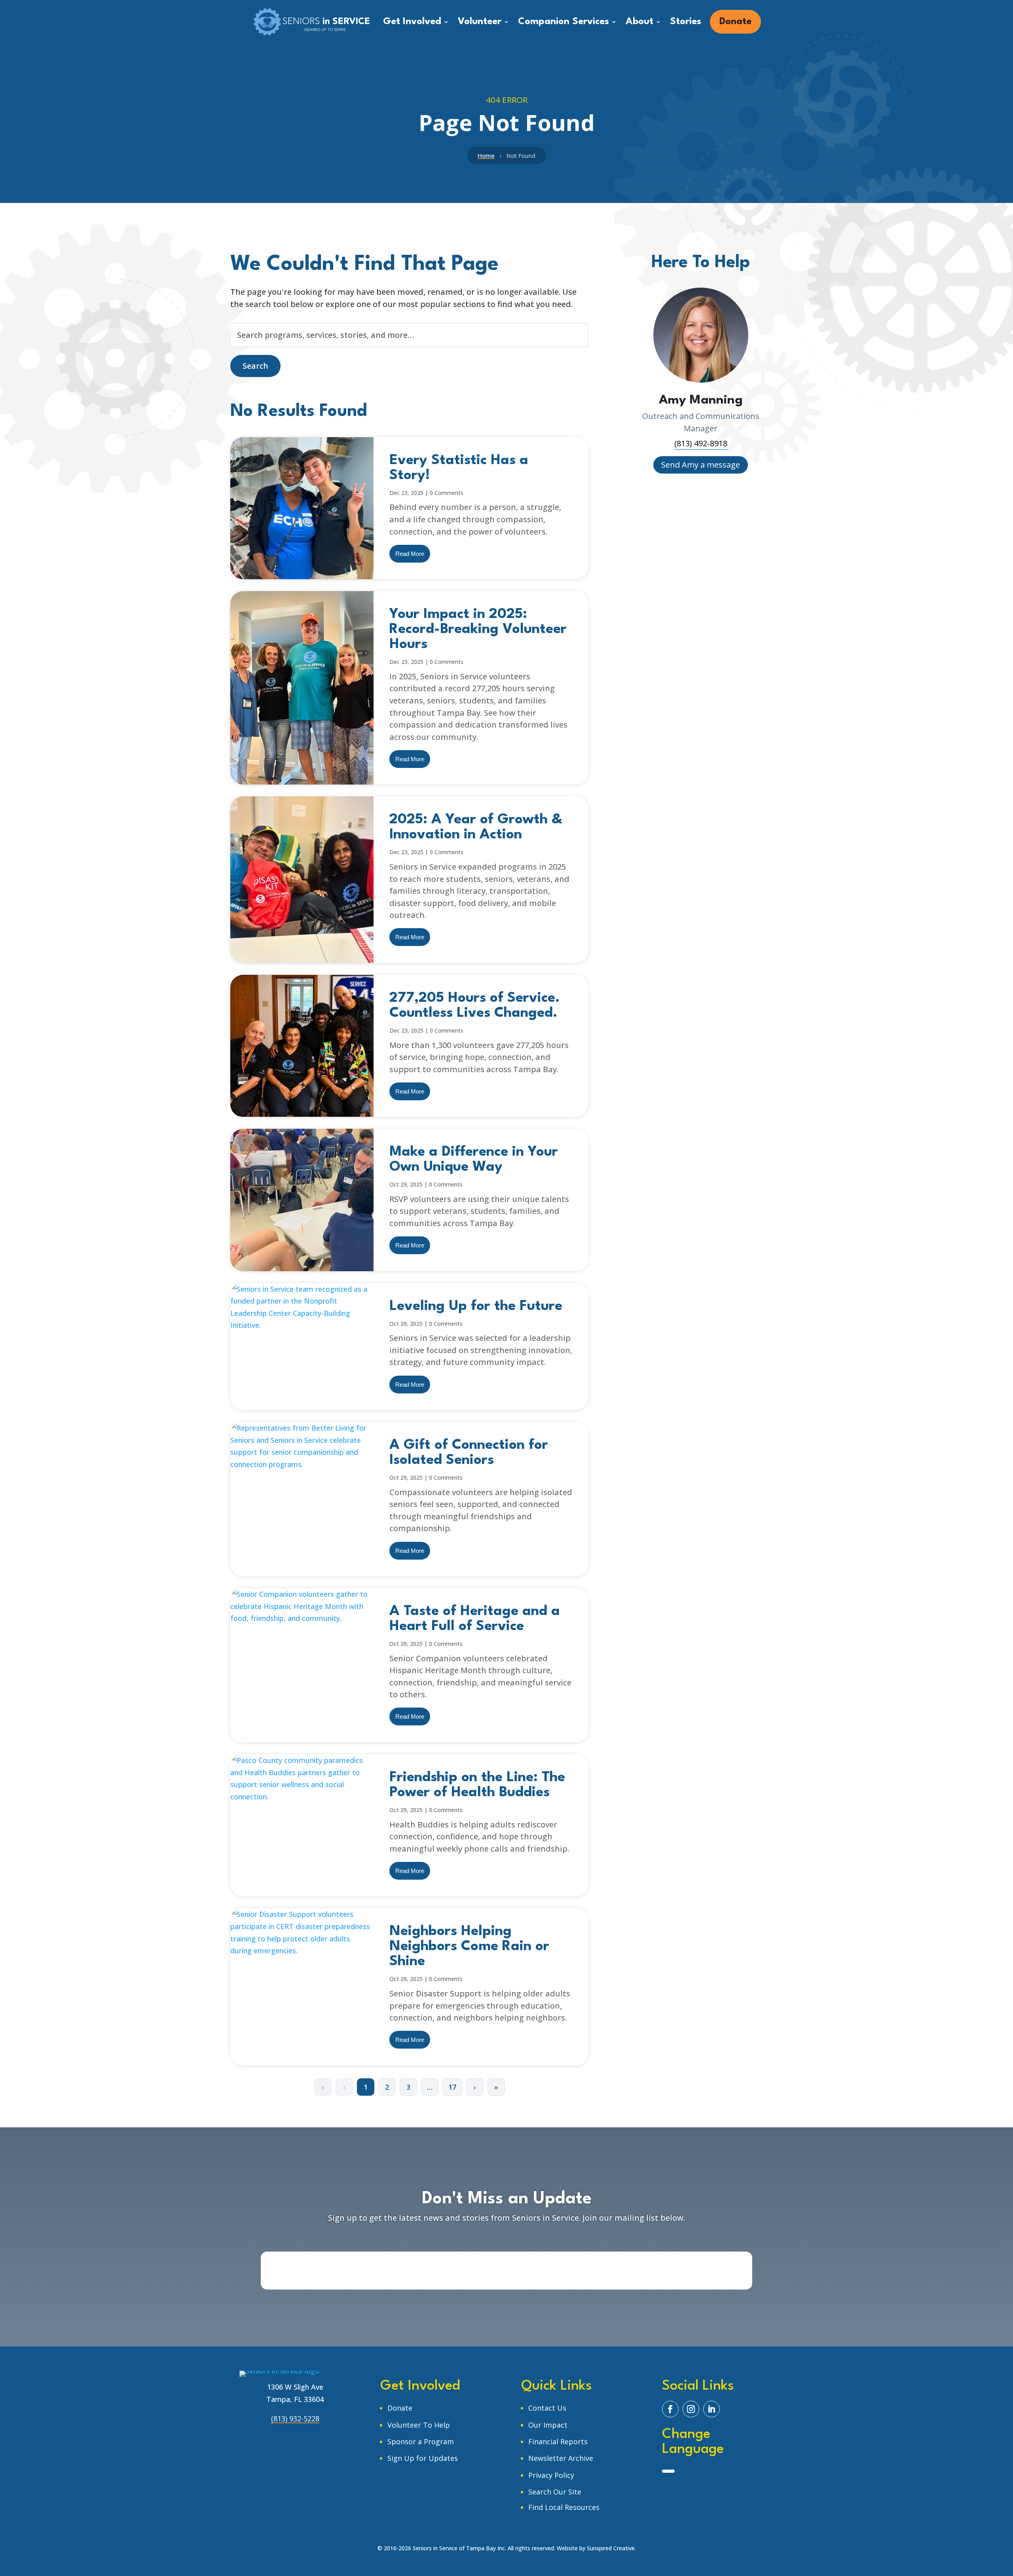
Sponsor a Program (421, 2441)
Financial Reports (558, 2441)
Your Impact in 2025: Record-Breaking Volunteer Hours (478, 629)
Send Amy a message (701, 465)
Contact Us (547, 2408)
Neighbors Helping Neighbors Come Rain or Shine (469, 1946)
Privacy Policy (551, 2475)
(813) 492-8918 (701, 443)
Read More (410, 554)
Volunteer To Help (419, 2425)
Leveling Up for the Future (476, 1306)
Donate (400, 2408)
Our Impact (548, 2425)
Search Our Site (555, 2492)
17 (452, 2087)
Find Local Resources (564, 2507)
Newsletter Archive (561, 2458)
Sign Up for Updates (423, 2458)
